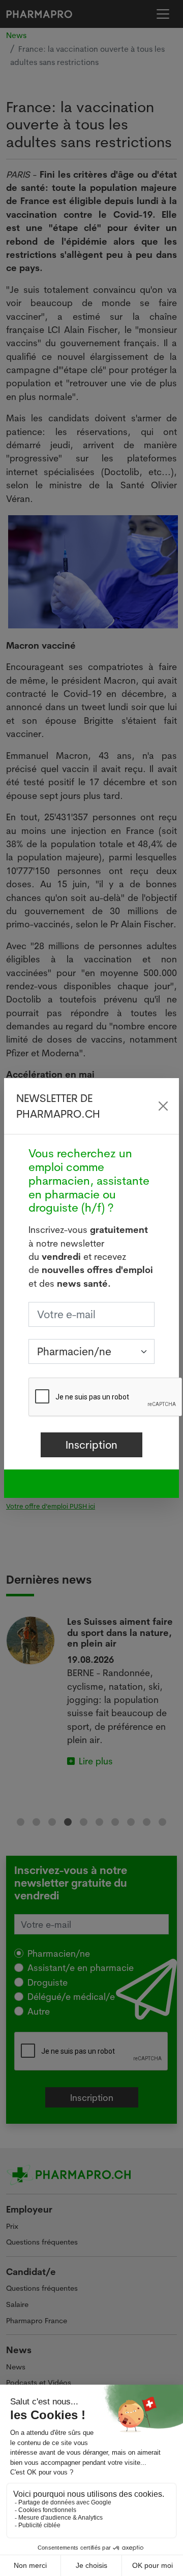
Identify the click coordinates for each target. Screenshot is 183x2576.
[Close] (163, 1106)
